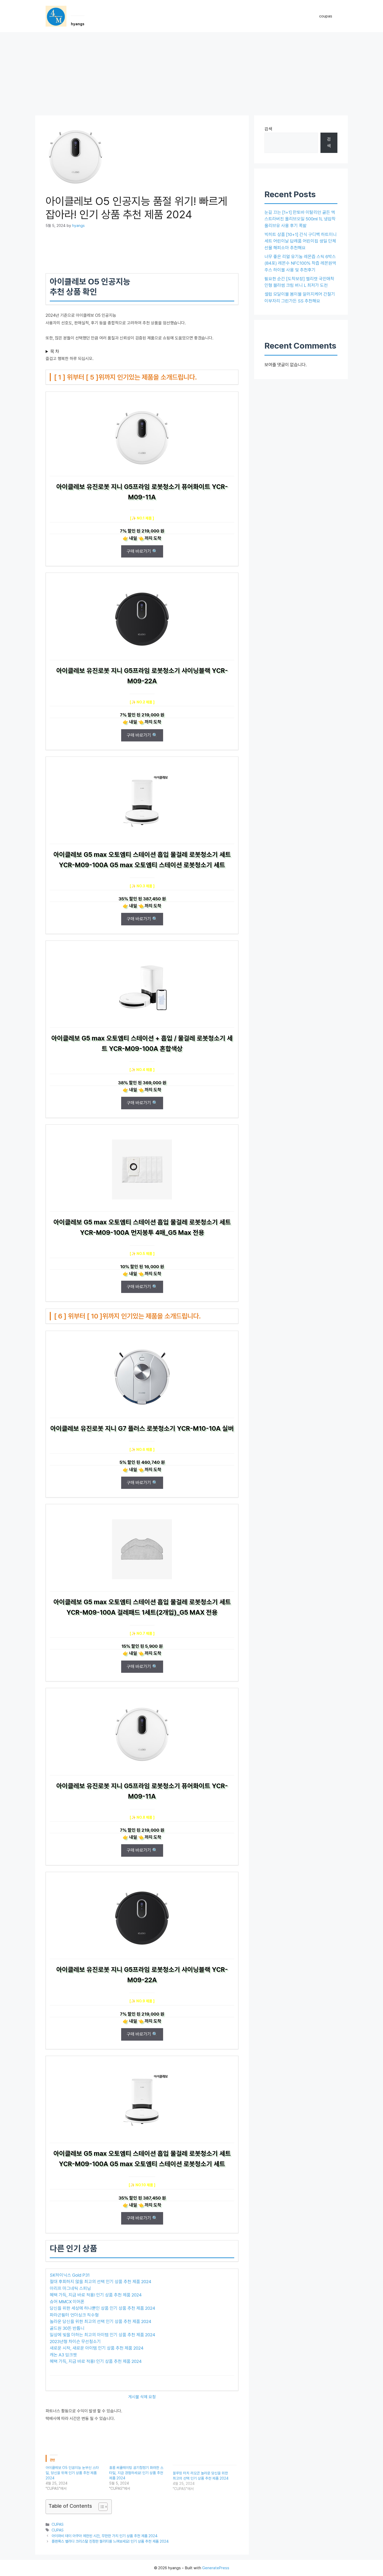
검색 (268, 129)
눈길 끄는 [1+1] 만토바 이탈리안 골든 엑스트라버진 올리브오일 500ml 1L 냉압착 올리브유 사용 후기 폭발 (300, 219)
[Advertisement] (191, 71)
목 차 (55, 351)
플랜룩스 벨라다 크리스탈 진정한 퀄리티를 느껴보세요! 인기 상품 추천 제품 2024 (110, 2541)
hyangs (78, 24)
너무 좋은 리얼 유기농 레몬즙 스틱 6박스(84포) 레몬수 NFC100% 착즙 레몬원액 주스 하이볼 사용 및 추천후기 (300, 263)
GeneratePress (216, 2568)
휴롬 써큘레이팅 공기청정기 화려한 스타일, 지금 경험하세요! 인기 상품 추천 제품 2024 (136, 2473)
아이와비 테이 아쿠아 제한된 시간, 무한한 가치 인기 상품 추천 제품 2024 (105, 2536)
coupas (326, 16)
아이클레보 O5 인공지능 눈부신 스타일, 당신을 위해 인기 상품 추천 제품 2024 (72, 2473)
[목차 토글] (100, 2507)
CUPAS (58, 2524)
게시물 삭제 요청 (142, 2397)
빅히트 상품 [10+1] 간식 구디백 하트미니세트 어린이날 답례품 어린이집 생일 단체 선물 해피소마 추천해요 (301, 241)
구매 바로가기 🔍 (142, 551)
